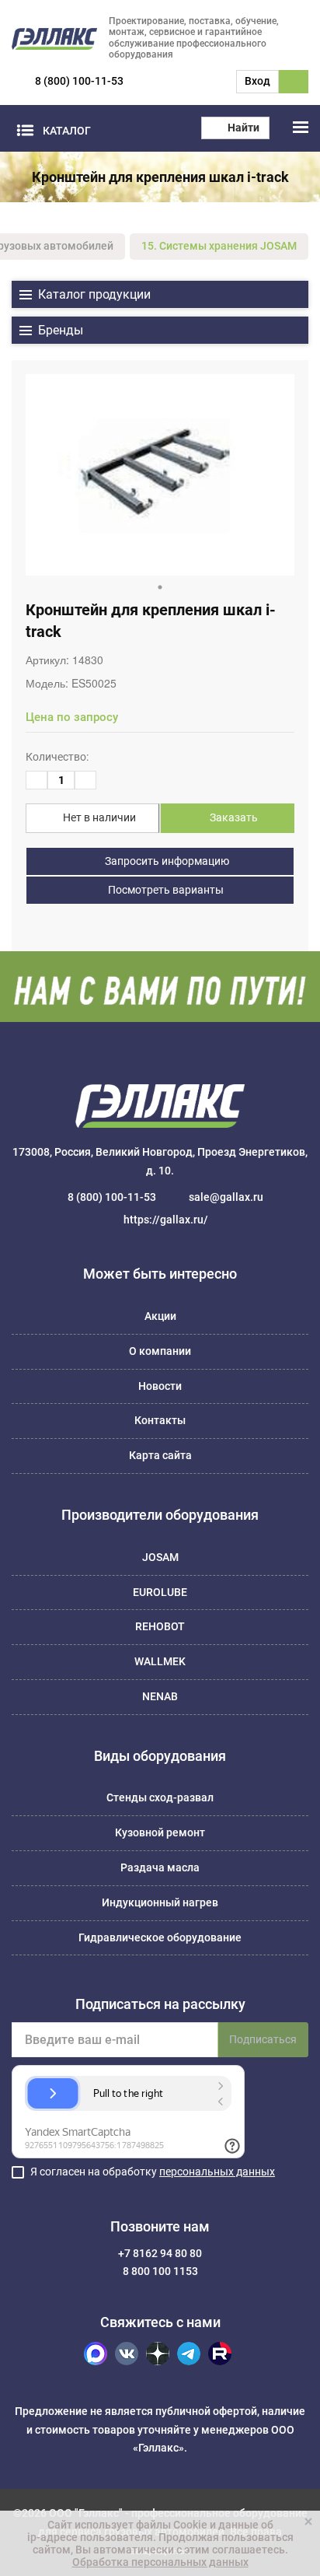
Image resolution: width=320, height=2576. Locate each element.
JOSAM (160, 1557)
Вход (257, 81)
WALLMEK (160, 1661)
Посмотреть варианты (165, 890)
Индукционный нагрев (160, 1902)
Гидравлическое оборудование (160, 1937)
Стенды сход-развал (160, 1797)
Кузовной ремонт (160, 1832)
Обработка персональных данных (160, 2562)
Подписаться (263, 2039)
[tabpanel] (160, 475)
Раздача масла (160, 1867)
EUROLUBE (160, 1592)
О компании (160, 1351)
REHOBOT (160, 1626)
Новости (160, 1386)
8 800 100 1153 (160, 2271)
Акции (160, 1316)
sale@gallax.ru (226, 1197)
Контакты (160, 1420)
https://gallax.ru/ (166, 1220)
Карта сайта (160, 1455)
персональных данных (217, 2172)
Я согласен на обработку (153, 2172)
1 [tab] (160, 587)
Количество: (57, 757)
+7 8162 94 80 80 (160, 2253)
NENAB (160, 1696)
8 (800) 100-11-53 (79, 81)
